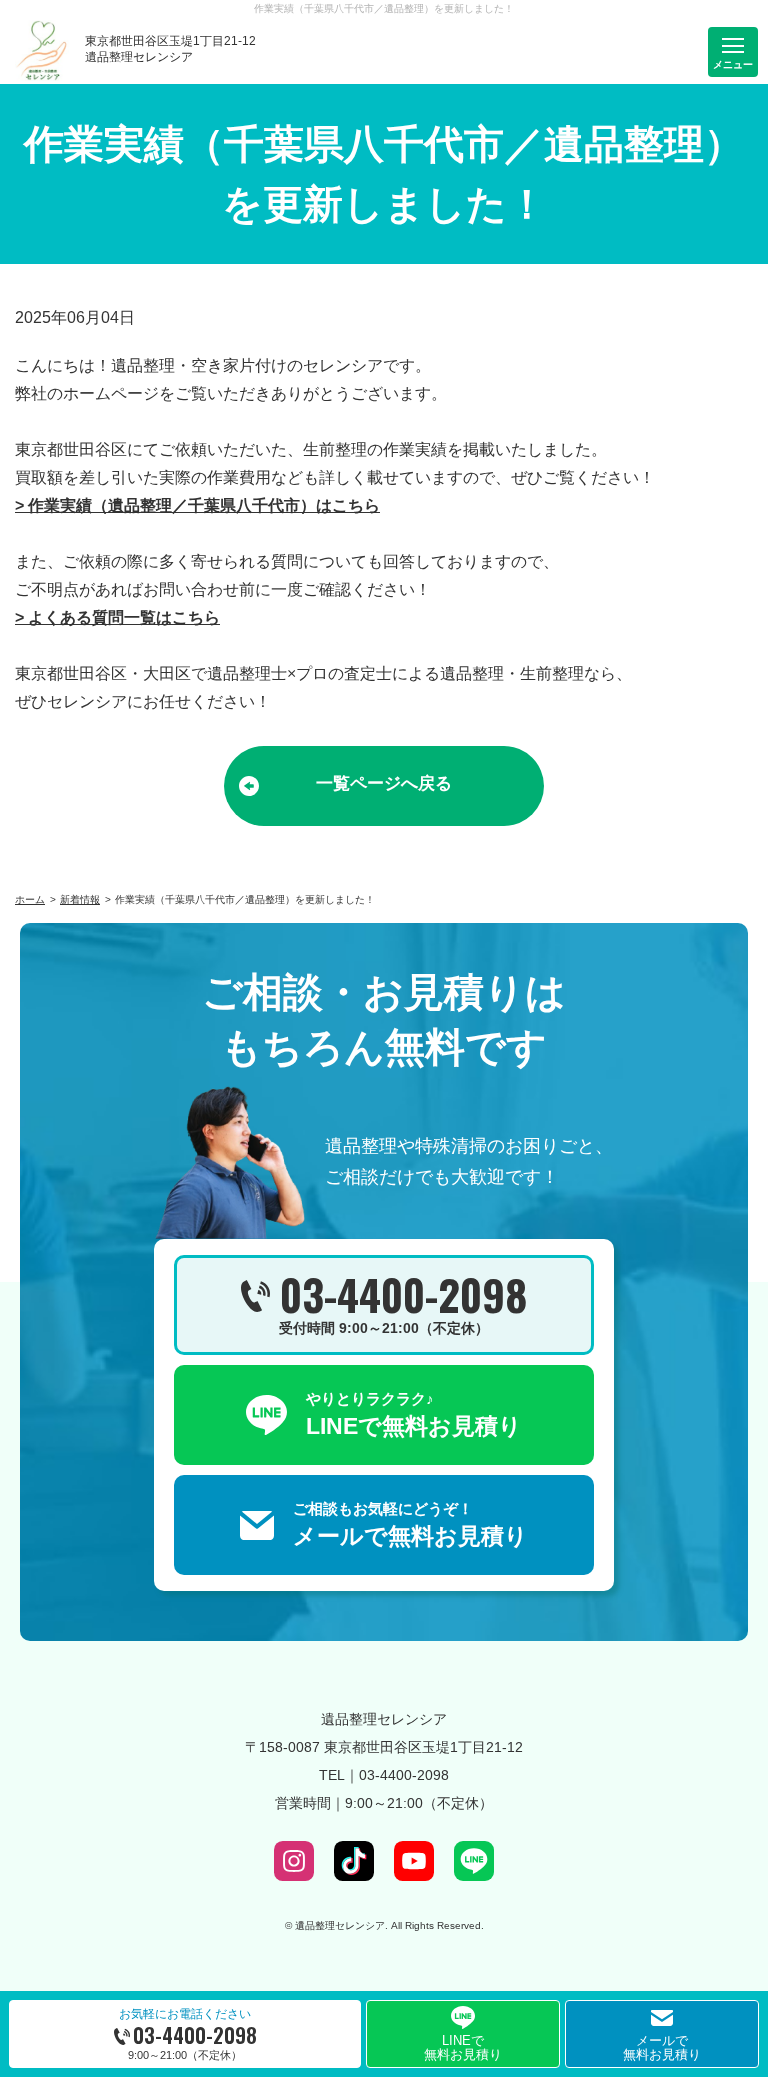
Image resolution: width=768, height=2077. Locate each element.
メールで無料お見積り (662, 2047)
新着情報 (80, 899)
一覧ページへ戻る (384, 783)
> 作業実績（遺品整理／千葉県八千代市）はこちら (197, 505)
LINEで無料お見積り (463, 2047)
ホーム (30, 899)
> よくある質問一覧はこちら (117, 617)
